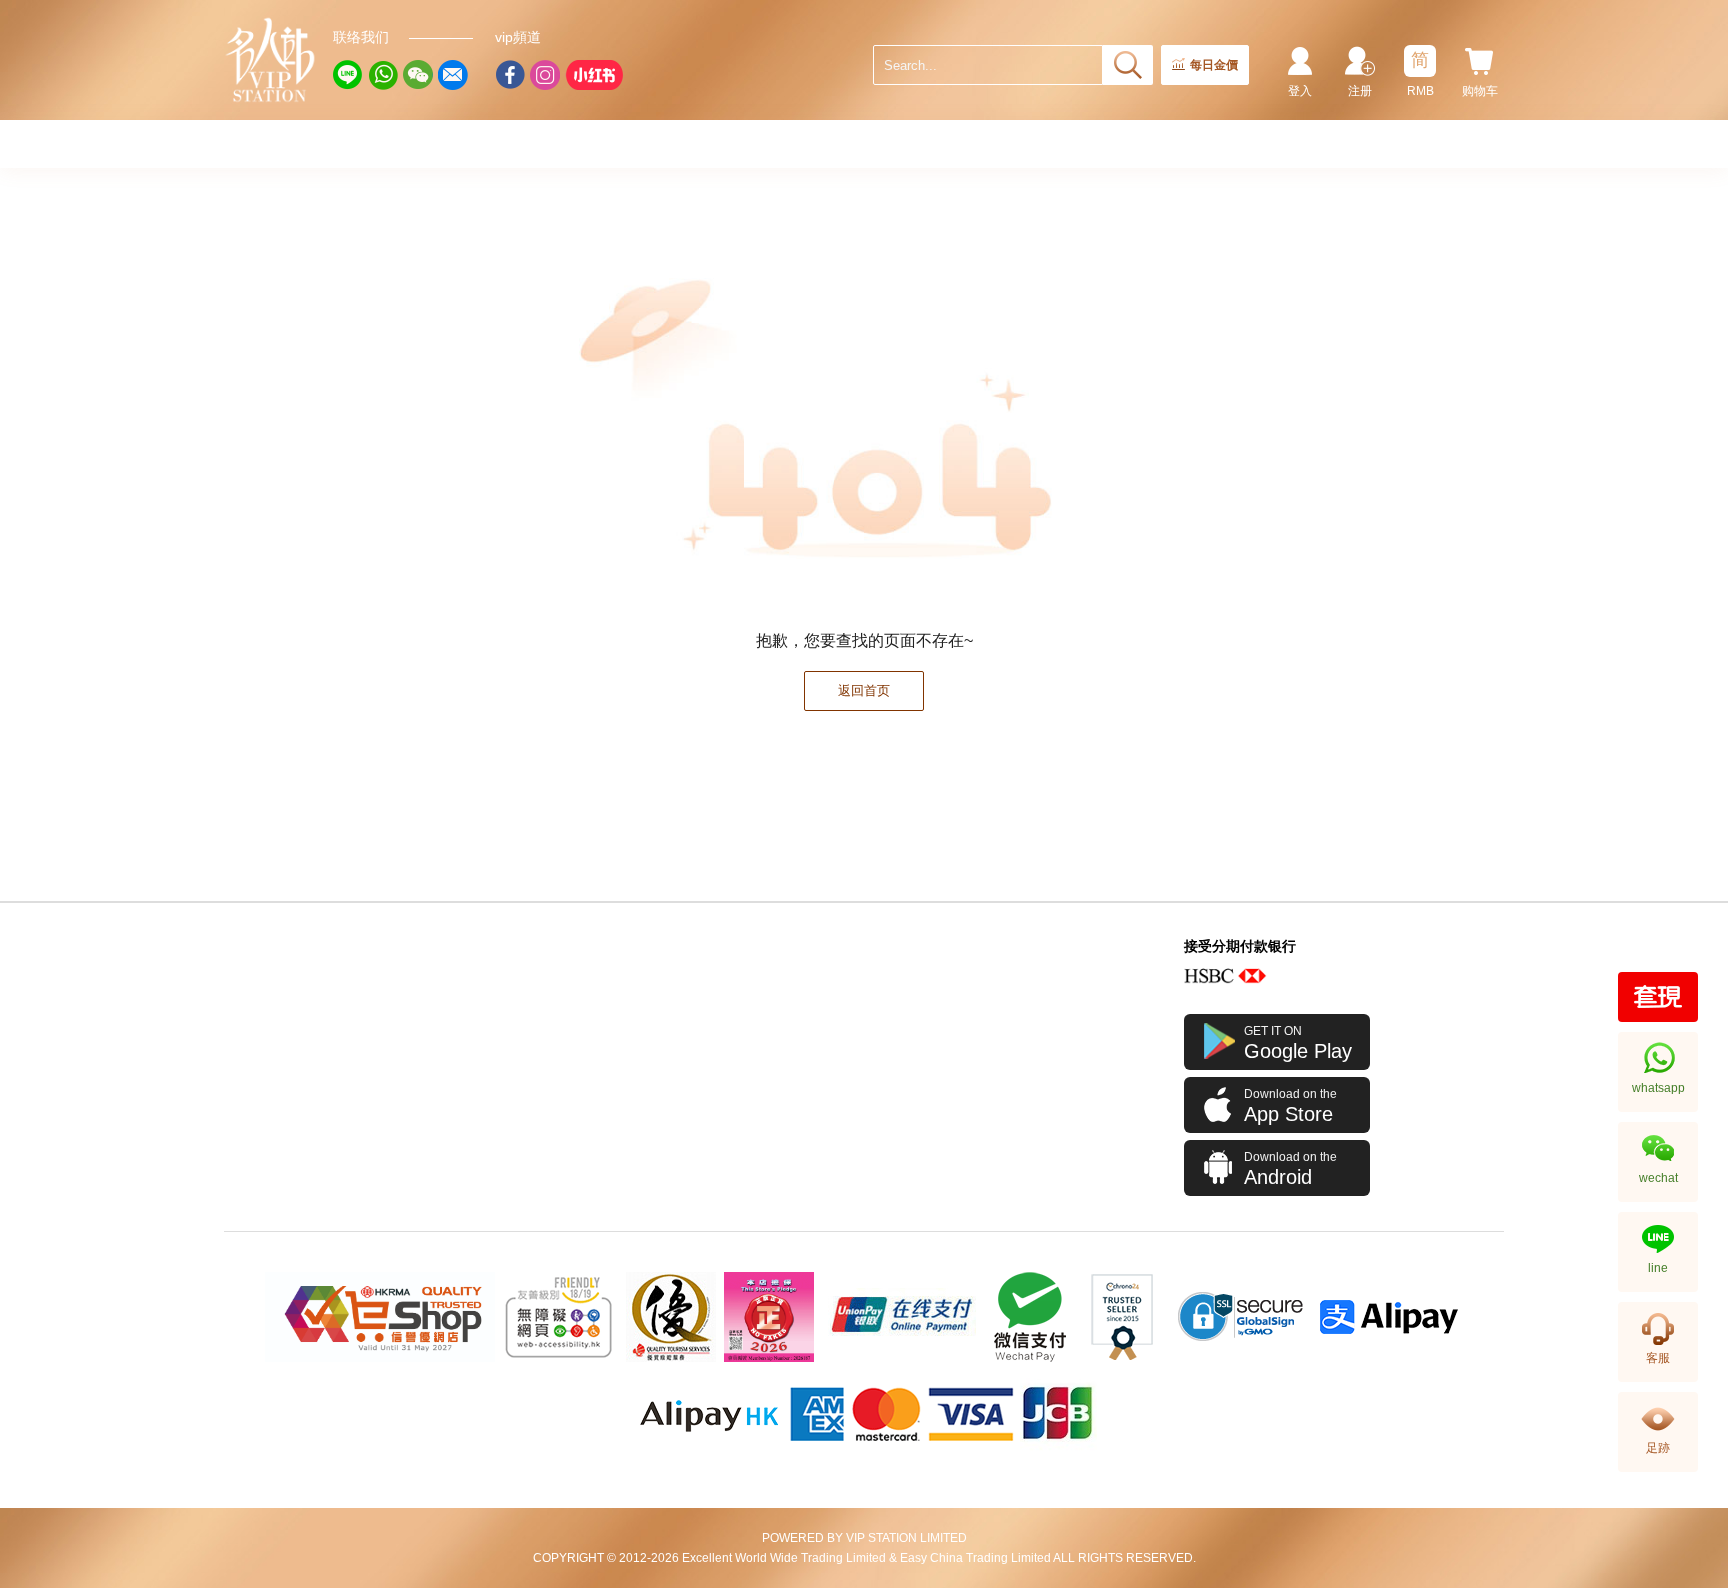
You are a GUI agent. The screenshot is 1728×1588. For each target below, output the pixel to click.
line (1658, 1268)
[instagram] (545, 75)
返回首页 (864, 690)
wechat (1658, 1178)
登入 (1300, 91)
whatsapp (1658, 1088)
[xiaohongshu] (594, 75)
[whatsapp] (383, 75)
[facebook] (510, 75)
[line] (348, 75)
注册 (1360, 91)
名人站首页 (271, 60)
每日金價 (1214, 65)
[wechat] (418, 75)
